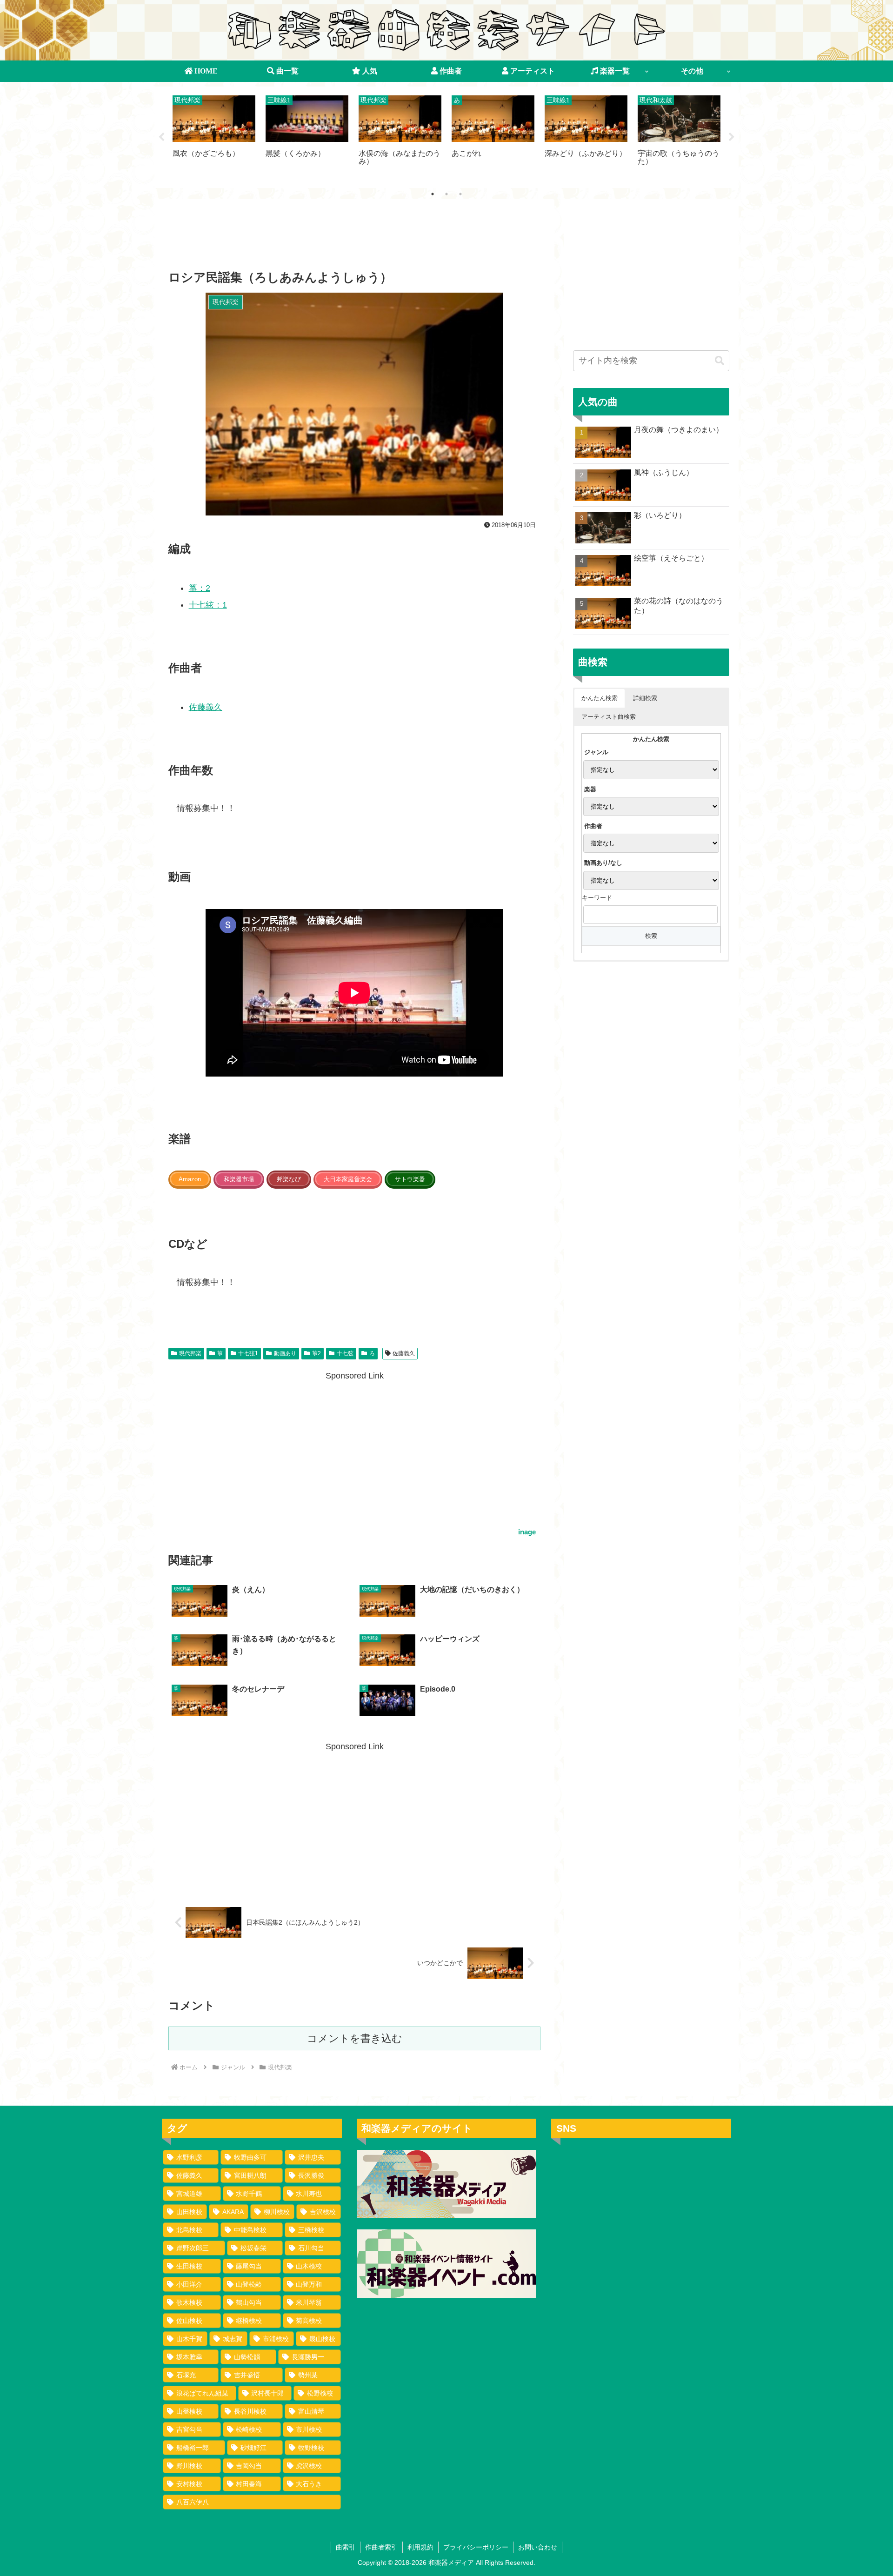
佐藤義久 (206, 707)
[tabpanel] (214, 136)
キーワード (597, 898)
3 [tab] (460, 194)
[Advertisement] (354, 237)
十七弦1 (248, 1353)
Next (732, 137)
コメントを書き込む (355, 2038)
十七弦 (345, 1353)
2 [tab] (446, 194)
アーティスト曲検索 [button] (609, 717)
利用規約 (420, 2547)
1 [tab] (433, 194)
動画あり (285, 1353)
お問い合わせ (538, 2547)
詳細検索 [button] (645, 698)
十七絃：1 (208, 605)
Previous (161, 137)
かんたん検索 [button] (600, 698)
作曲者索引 (381, 2547)
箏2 (317, 1353)
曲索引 (346, 2547)
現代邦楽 (190, 1353)
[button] (720, 361)
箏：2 (200, 588)
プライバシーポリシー (476, 2547)
